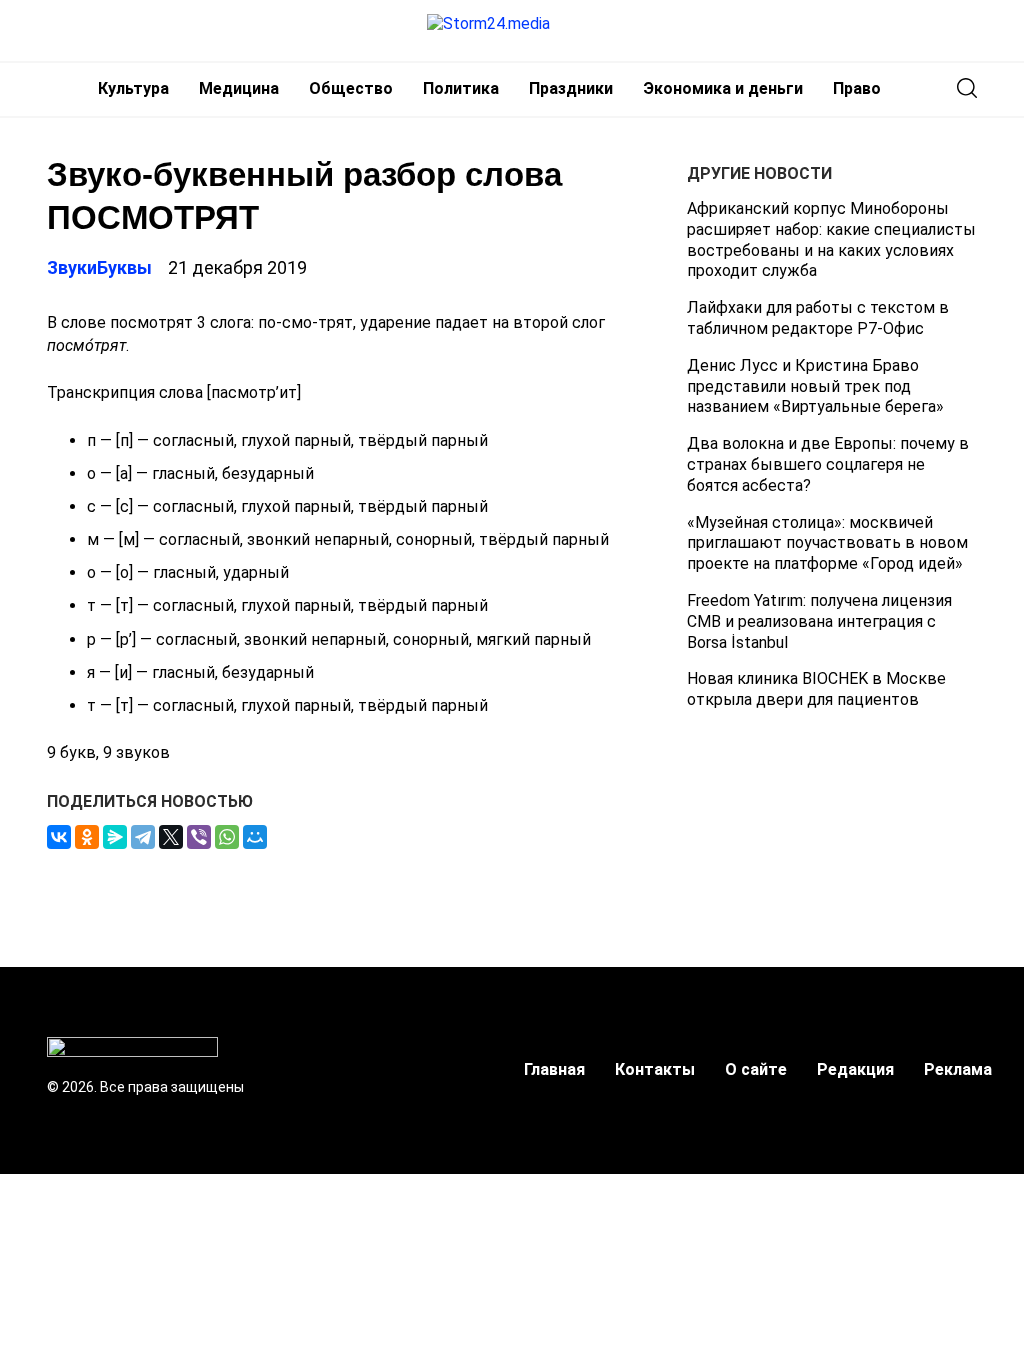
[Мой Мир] (255, 837)
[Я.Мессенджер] (115, 837)
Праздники (571, 88)
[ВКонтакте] (59, 837)
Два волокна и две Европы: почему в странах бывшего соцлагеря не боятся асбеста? (828, 464)
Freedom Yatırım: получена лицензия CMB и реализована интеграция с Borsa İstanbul (819, 621)
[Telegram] (143, 837)
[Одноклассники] (87, 837)
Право (857, 88)
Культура (133, 88)
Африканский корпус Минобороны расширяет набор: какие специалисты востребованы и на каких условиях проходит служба (831, 239)
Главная (554, 1069)
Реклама (958, 1069)
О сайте (756, 1069)
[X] (171, 837)
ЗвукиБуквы (99, 267)
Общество (351, 88)
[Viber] (199, 837)
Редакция (855, 1069)
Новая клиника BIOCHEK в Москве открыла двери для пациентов (816, 689)
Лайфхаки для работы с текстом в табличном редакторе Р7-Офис (818, 318)
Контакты (655, 1069)
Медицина (239, 88)
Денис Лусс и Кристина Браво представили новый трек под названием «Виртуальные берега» (815, 386)
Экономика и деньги (723, 88)
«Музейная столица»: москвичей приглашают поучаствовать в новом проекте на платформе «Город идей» (827, 543)
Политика (461, 88)
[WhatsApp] (227, 837)
